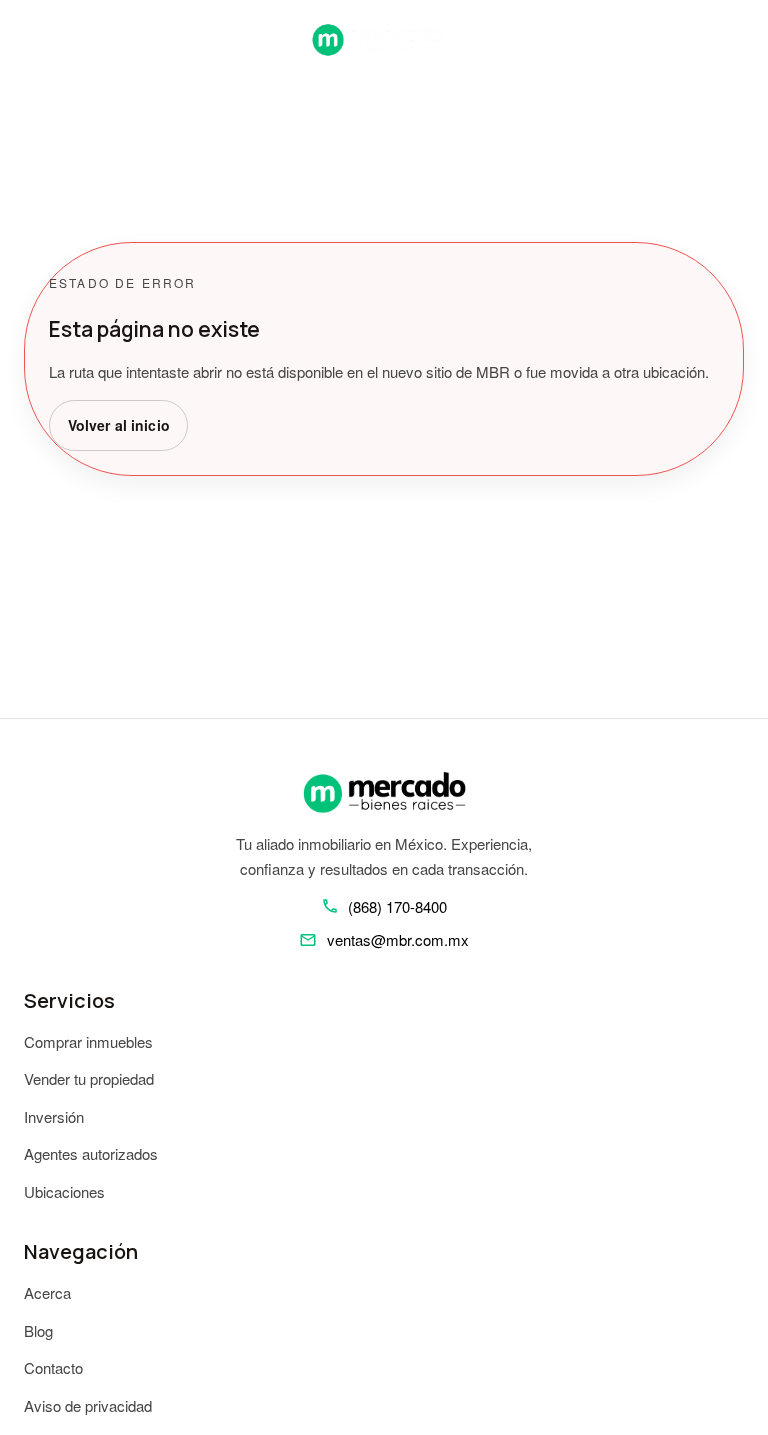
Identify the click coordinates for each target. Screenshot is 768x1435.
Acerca (47, 1292)
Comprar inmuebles (88, 1041)
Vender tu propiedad (89, 1078)
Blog (38, 1330)
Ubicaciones (64, 1191)
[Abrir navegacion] (32, 39)
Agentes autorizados (91, 1153)
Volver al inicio (119, 425)
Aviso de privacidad (88, 1405)
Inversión (54, 1116)
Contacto (53, 1367)
